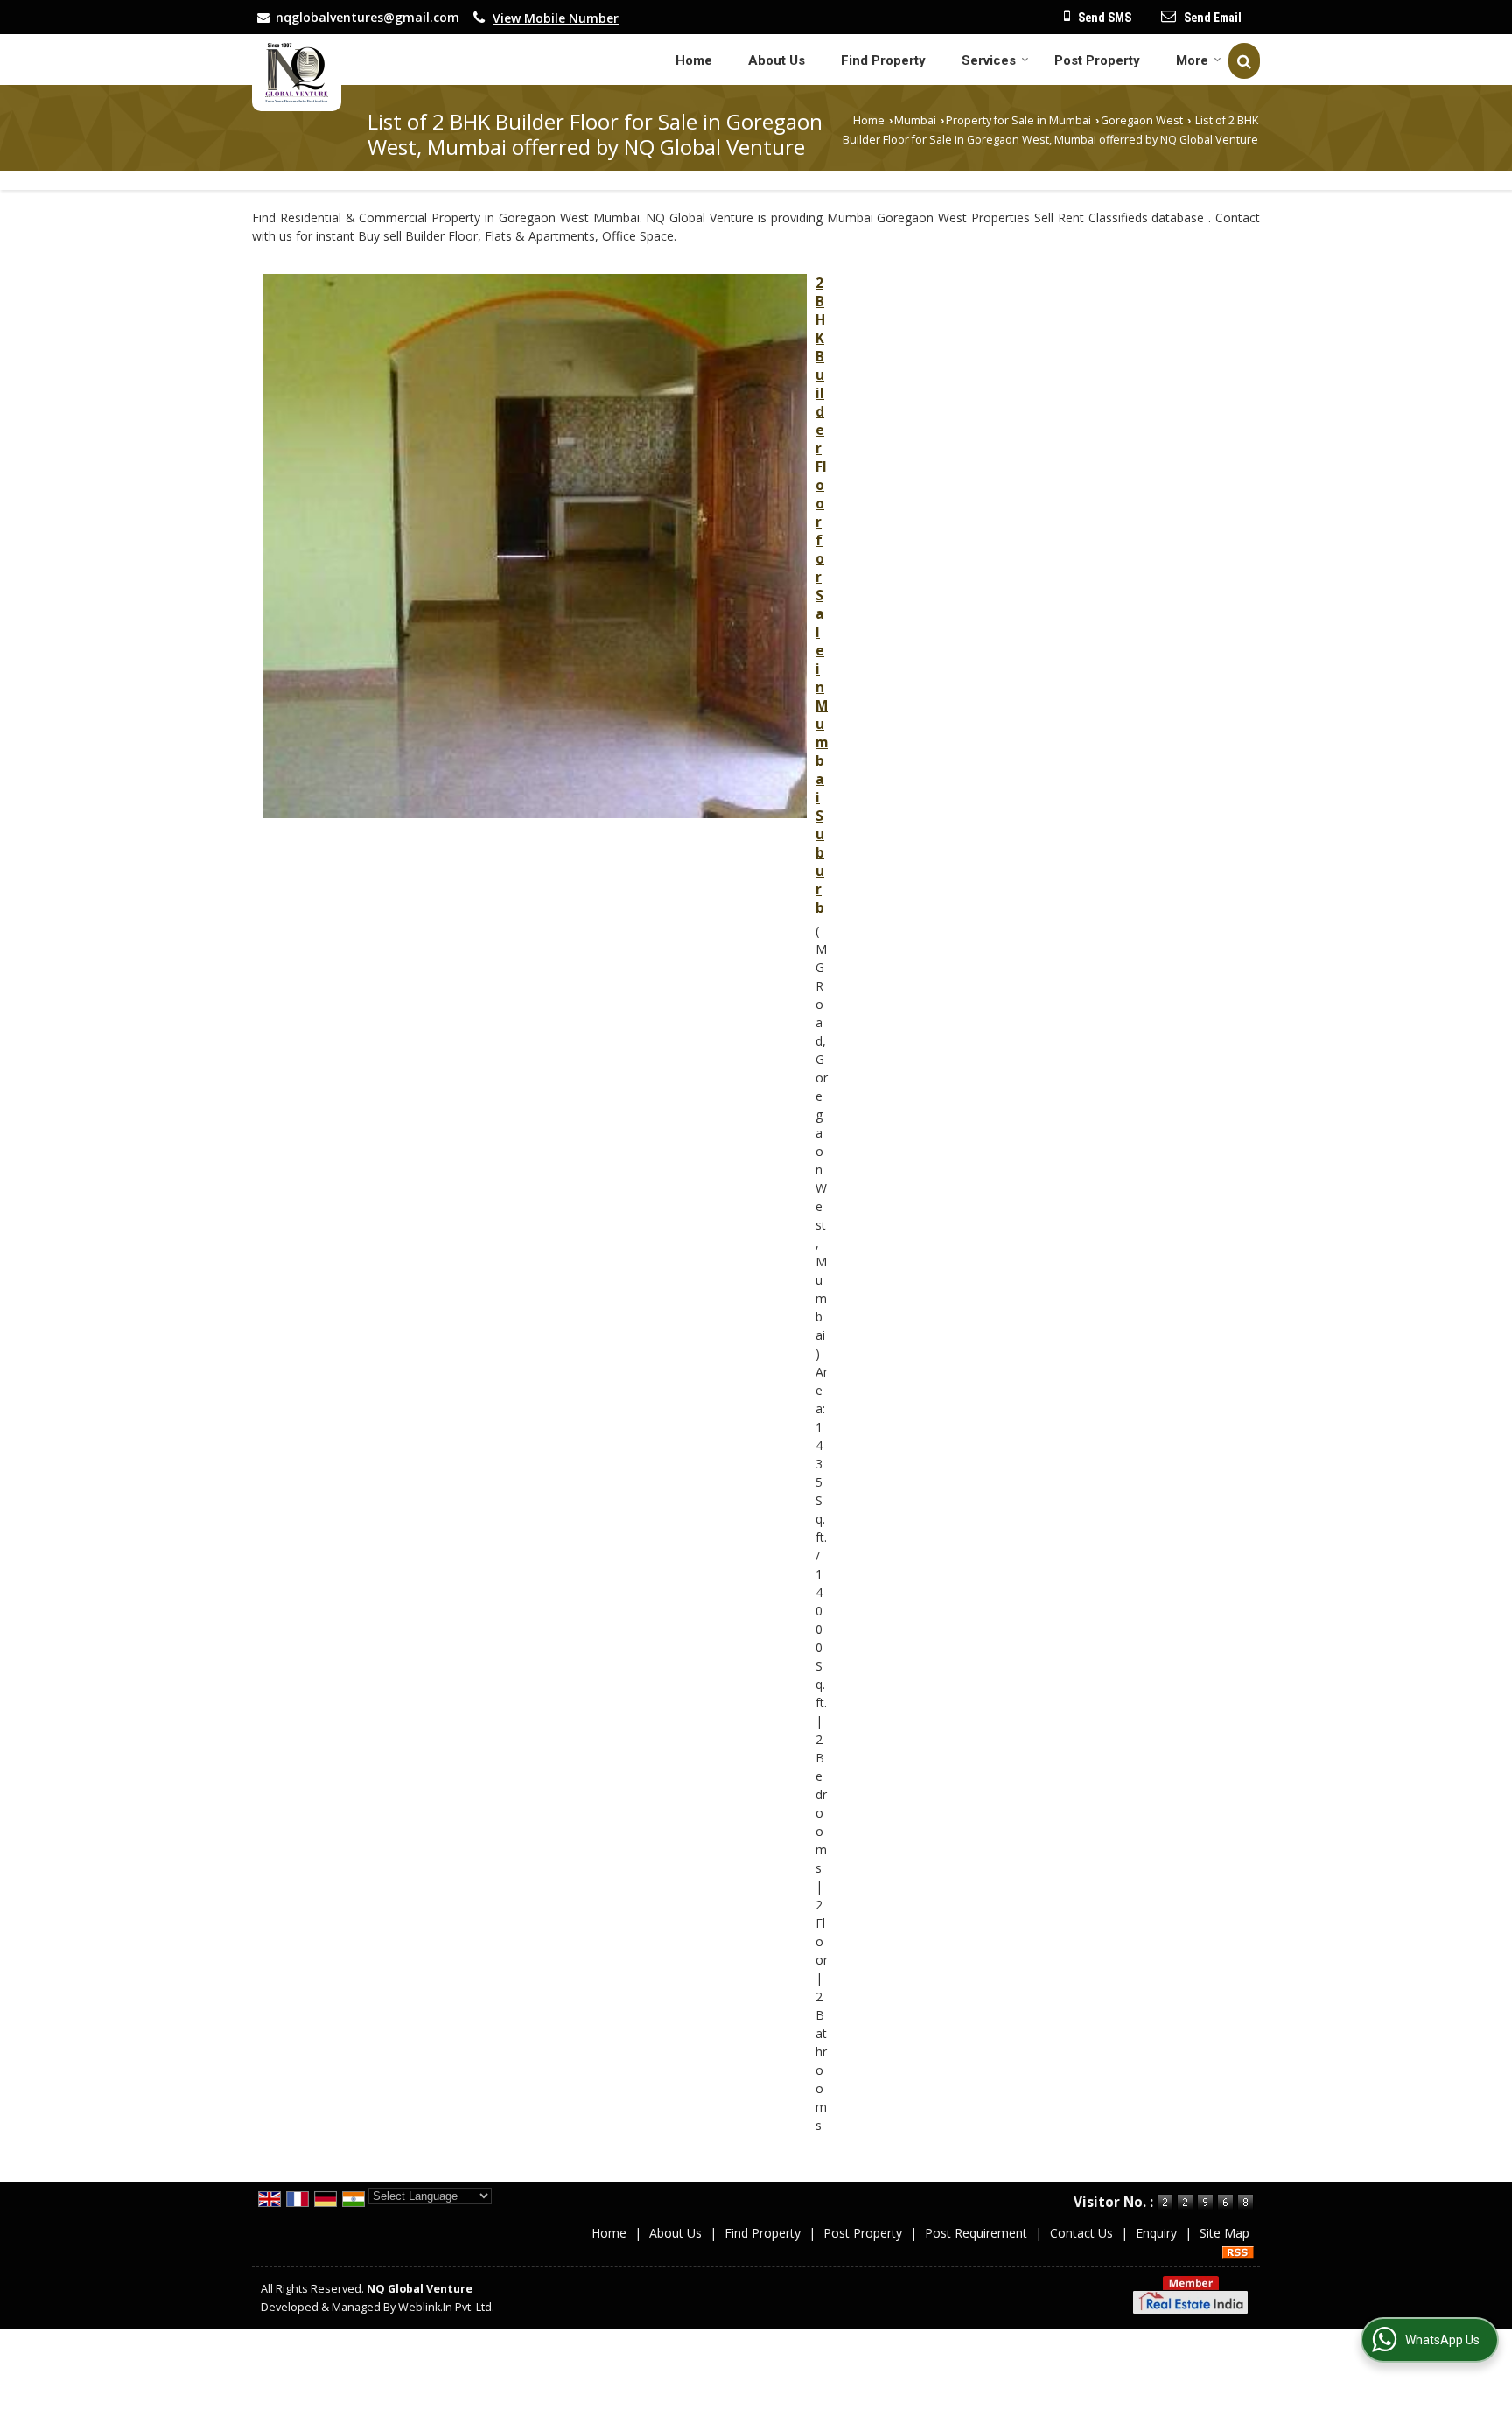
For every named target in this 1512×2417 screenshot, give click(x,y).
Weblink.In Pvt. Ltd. (446, 2307)
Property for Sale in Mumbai (1018, 120)
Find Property (883, 60)
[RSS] (1238, 2251)
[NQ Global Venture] (297, 73)
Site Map (1225, 2233)
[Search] (1244, 61)
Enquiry (1156, 2233)
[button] (556, 18)
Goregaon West (1142, 120)
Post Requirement (976, 2233)
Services (989, 60)
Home (694, 60)
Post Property (1097, 60)
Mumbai (915, 120)
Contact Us (1081, 2233)
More (1192, 60)
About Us (777, 60)
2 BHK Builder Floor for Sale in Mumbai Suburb (822, 595)
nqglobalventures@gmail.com (367, 17)
